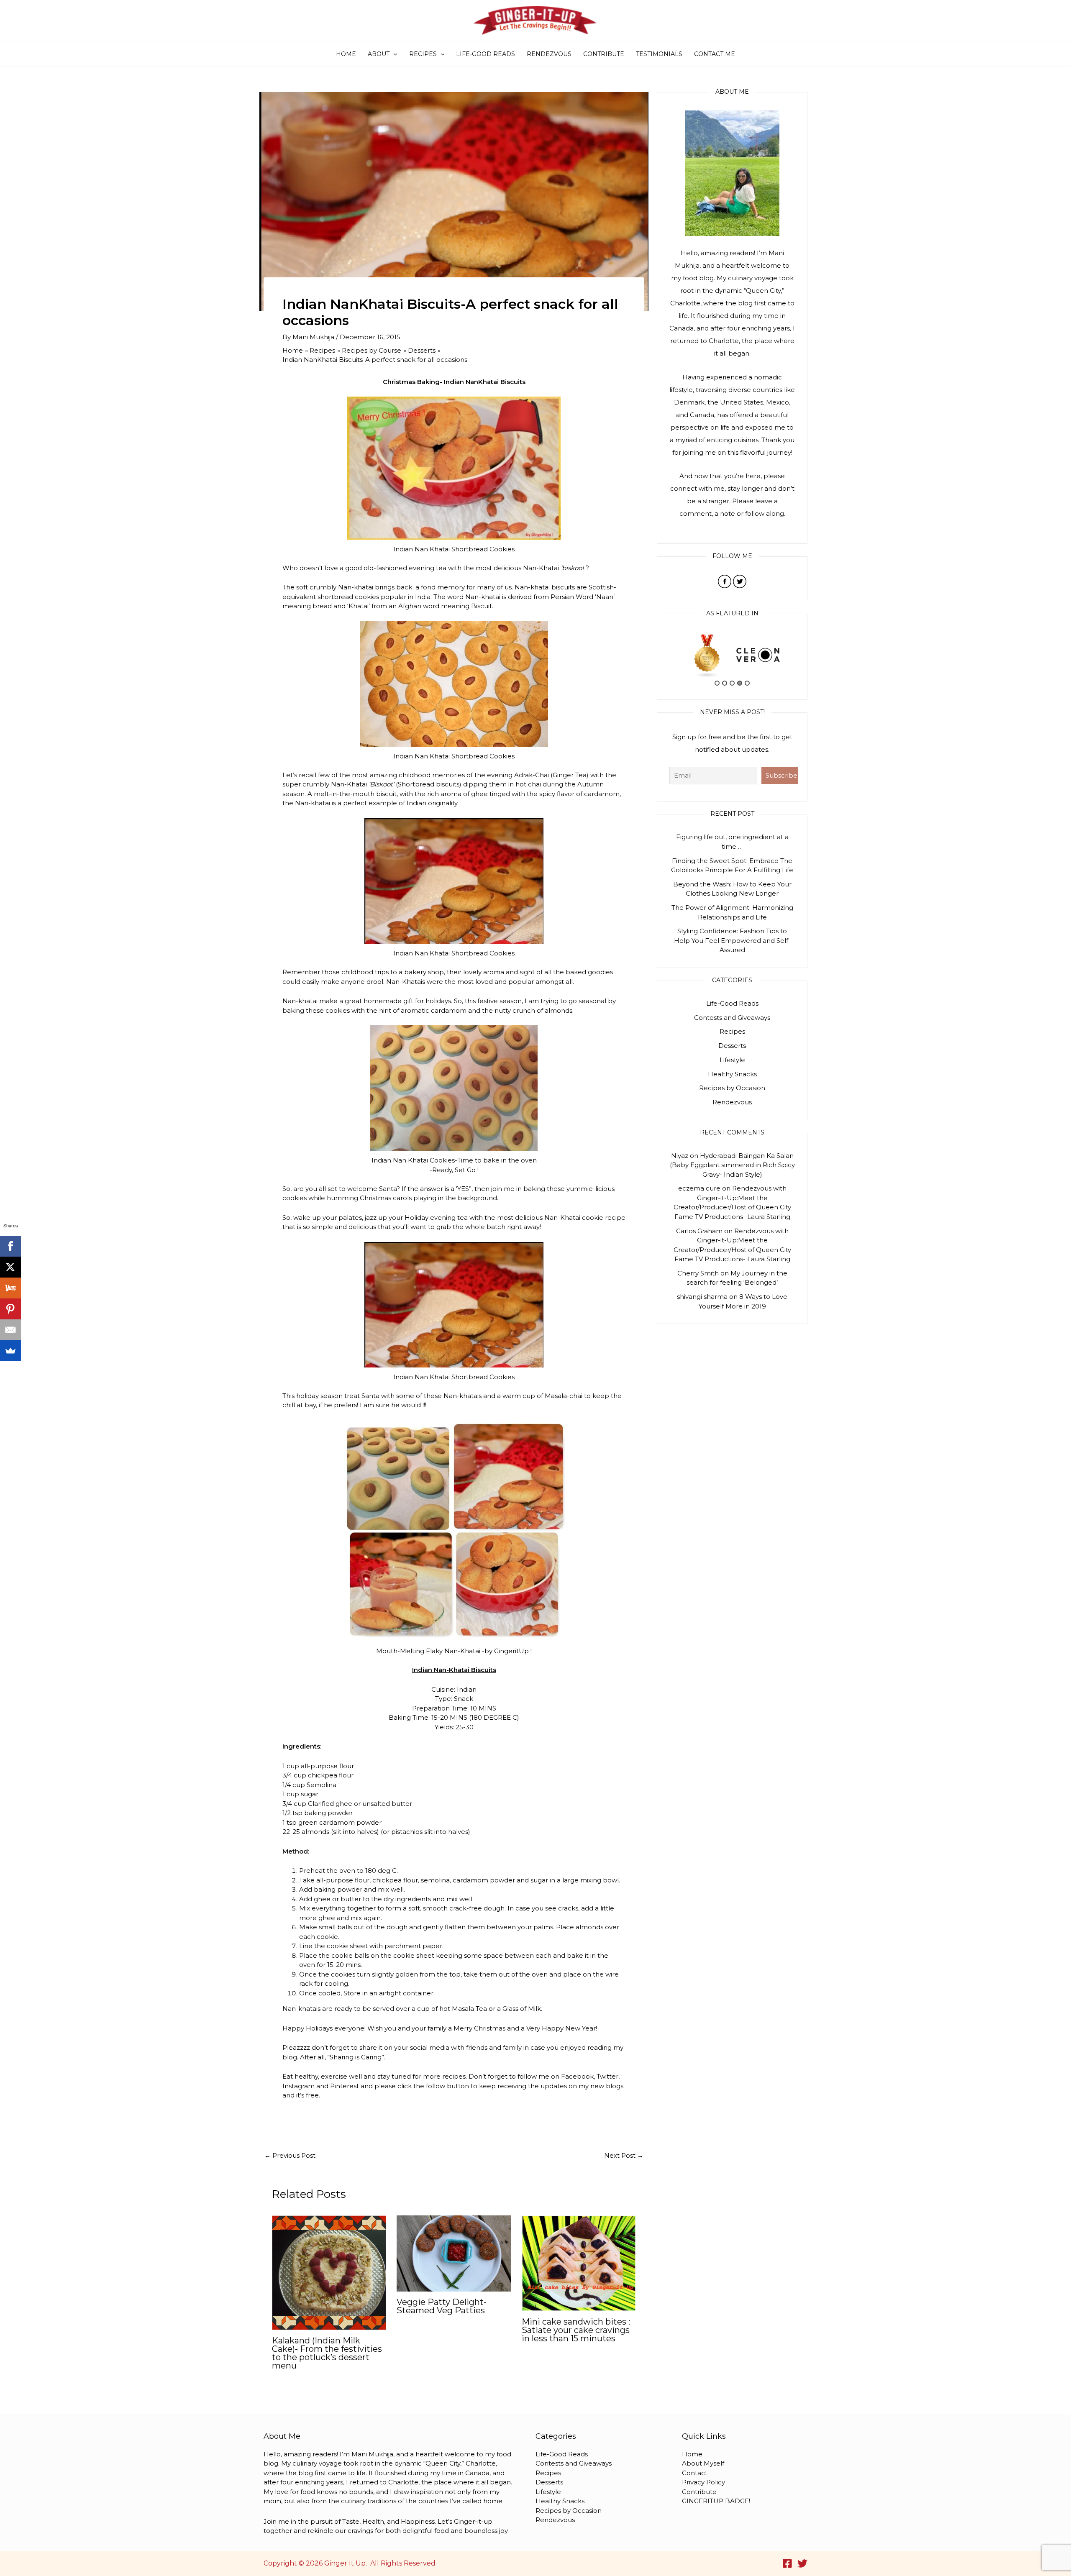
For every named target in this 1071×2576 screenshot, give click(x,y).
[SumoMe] (10, 1351)
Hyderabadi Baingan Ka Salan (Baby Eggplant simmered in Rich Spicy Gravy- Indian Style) (732, 1165)
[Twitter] (802, 2563)
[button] (393, 54)
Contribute (604, 54)
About (379, 54)
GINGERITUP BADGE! (716, 2501)
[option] (707, 655)
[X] (10, 1267)
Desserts (732, 1046)
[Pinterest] (10, 1309)
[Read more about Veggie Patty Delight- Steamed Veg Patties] (454, 2253)
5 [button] (747, 683)
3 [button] (732, 683)
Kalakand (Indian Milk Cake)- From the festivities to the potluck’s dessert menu (327, 2353)
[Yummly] (10, 1288)
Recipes (423, 54)
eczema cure (699, 1188)
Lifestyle (732, 1060)
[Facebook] (787, 2563)
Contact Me (715, 54)
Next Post (624, 2155)
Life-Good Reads (486, 54)
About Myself (703, 2463)
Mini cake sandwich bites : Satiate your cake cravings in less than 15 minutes (576, 2330)
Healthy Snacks (732, 1074)
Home (346, 54)
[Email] (10, 1330)
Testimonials (659, 54)
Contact (695, 2473)
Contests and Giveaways (732, 1018)
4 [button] (740, 683)
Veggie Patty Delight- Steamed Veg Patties (442, 2306)
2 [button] (725, 683)
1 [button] (717, 683)
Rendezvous (549, 54)
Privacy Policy (703, 2482)
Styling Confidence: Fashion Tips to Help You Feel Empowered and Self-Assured (732, 940)
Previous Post (290, 2155)
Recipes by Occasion (732, 1088)
